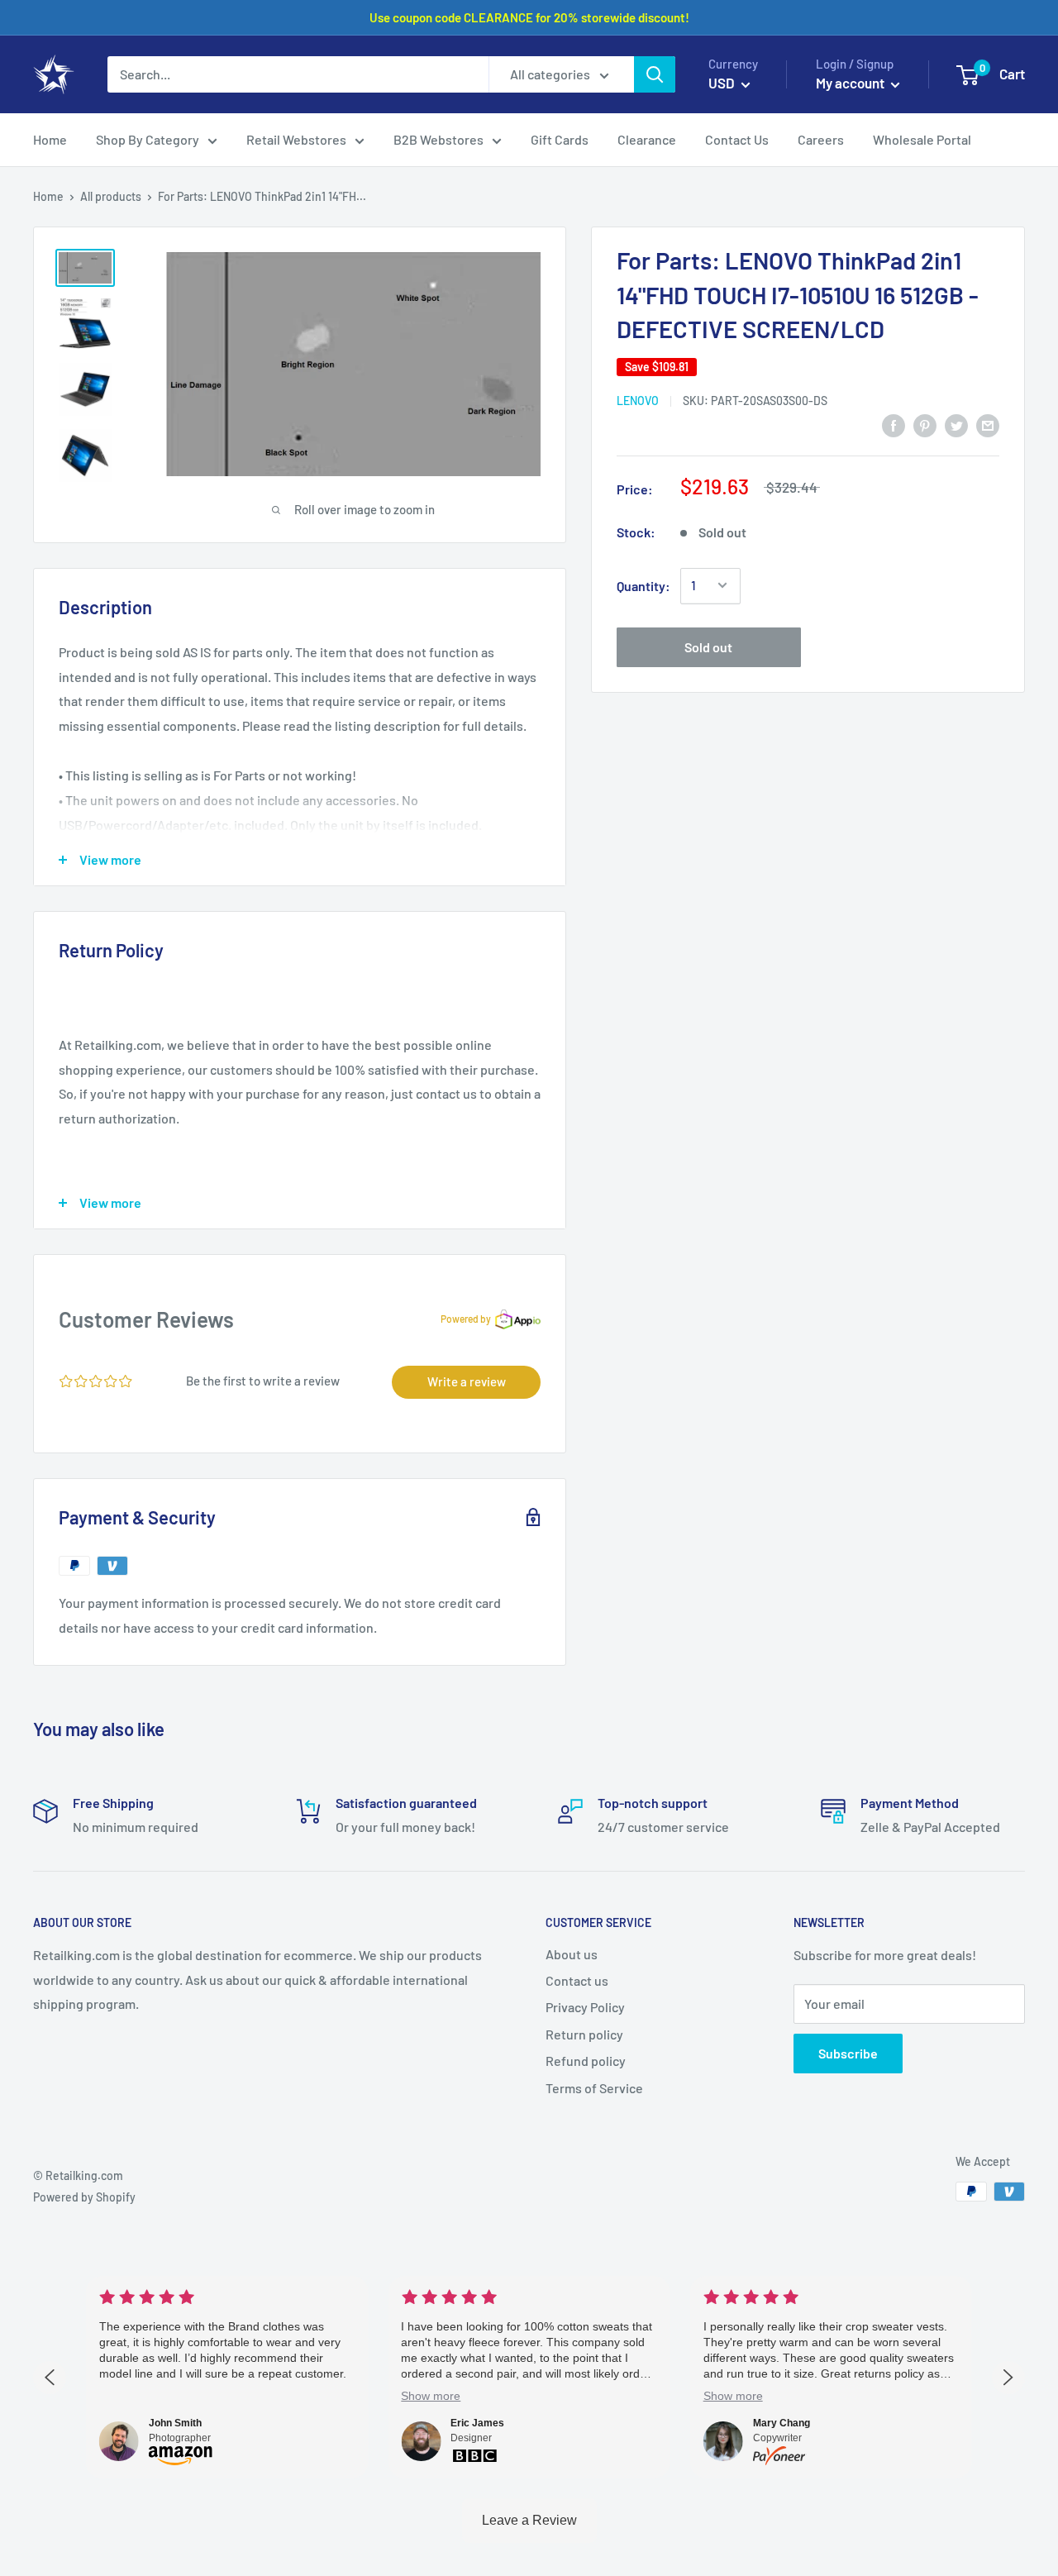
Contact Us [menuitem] (737, 139)
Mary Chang (782, 2423)
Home (48, 196)
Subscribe (848, 2053)
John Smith (175, 2423)
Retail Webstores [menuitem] (296, 139)
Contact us (577, 1980)
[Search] (655, 74)
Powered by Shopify (84, 2197)
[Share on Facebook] (894, 425)
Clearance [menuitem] (647, 139)
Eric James (477, 2423)
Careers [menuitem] (821, 139)
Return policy (584, 2034)
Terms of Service (594, 2088)
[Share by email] (988, 425)
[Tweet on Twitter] (956, 425)
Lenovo (638, 400)
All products (111, 196)
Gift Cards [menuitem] (560, 139)
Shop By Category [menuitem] (148, 139)
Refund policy (586, 2061)
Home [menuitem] (50, 139)
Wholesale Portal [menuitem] (922, 139)
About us (572, 1954)
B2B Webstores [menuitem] (438, 139)
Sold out (708, 646)
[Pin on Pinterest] (925, 425)
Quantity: (643, 585)
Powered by (466, 1319)
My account (851, 83)
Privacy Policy (585, 2007)
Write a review (467, 1381)
